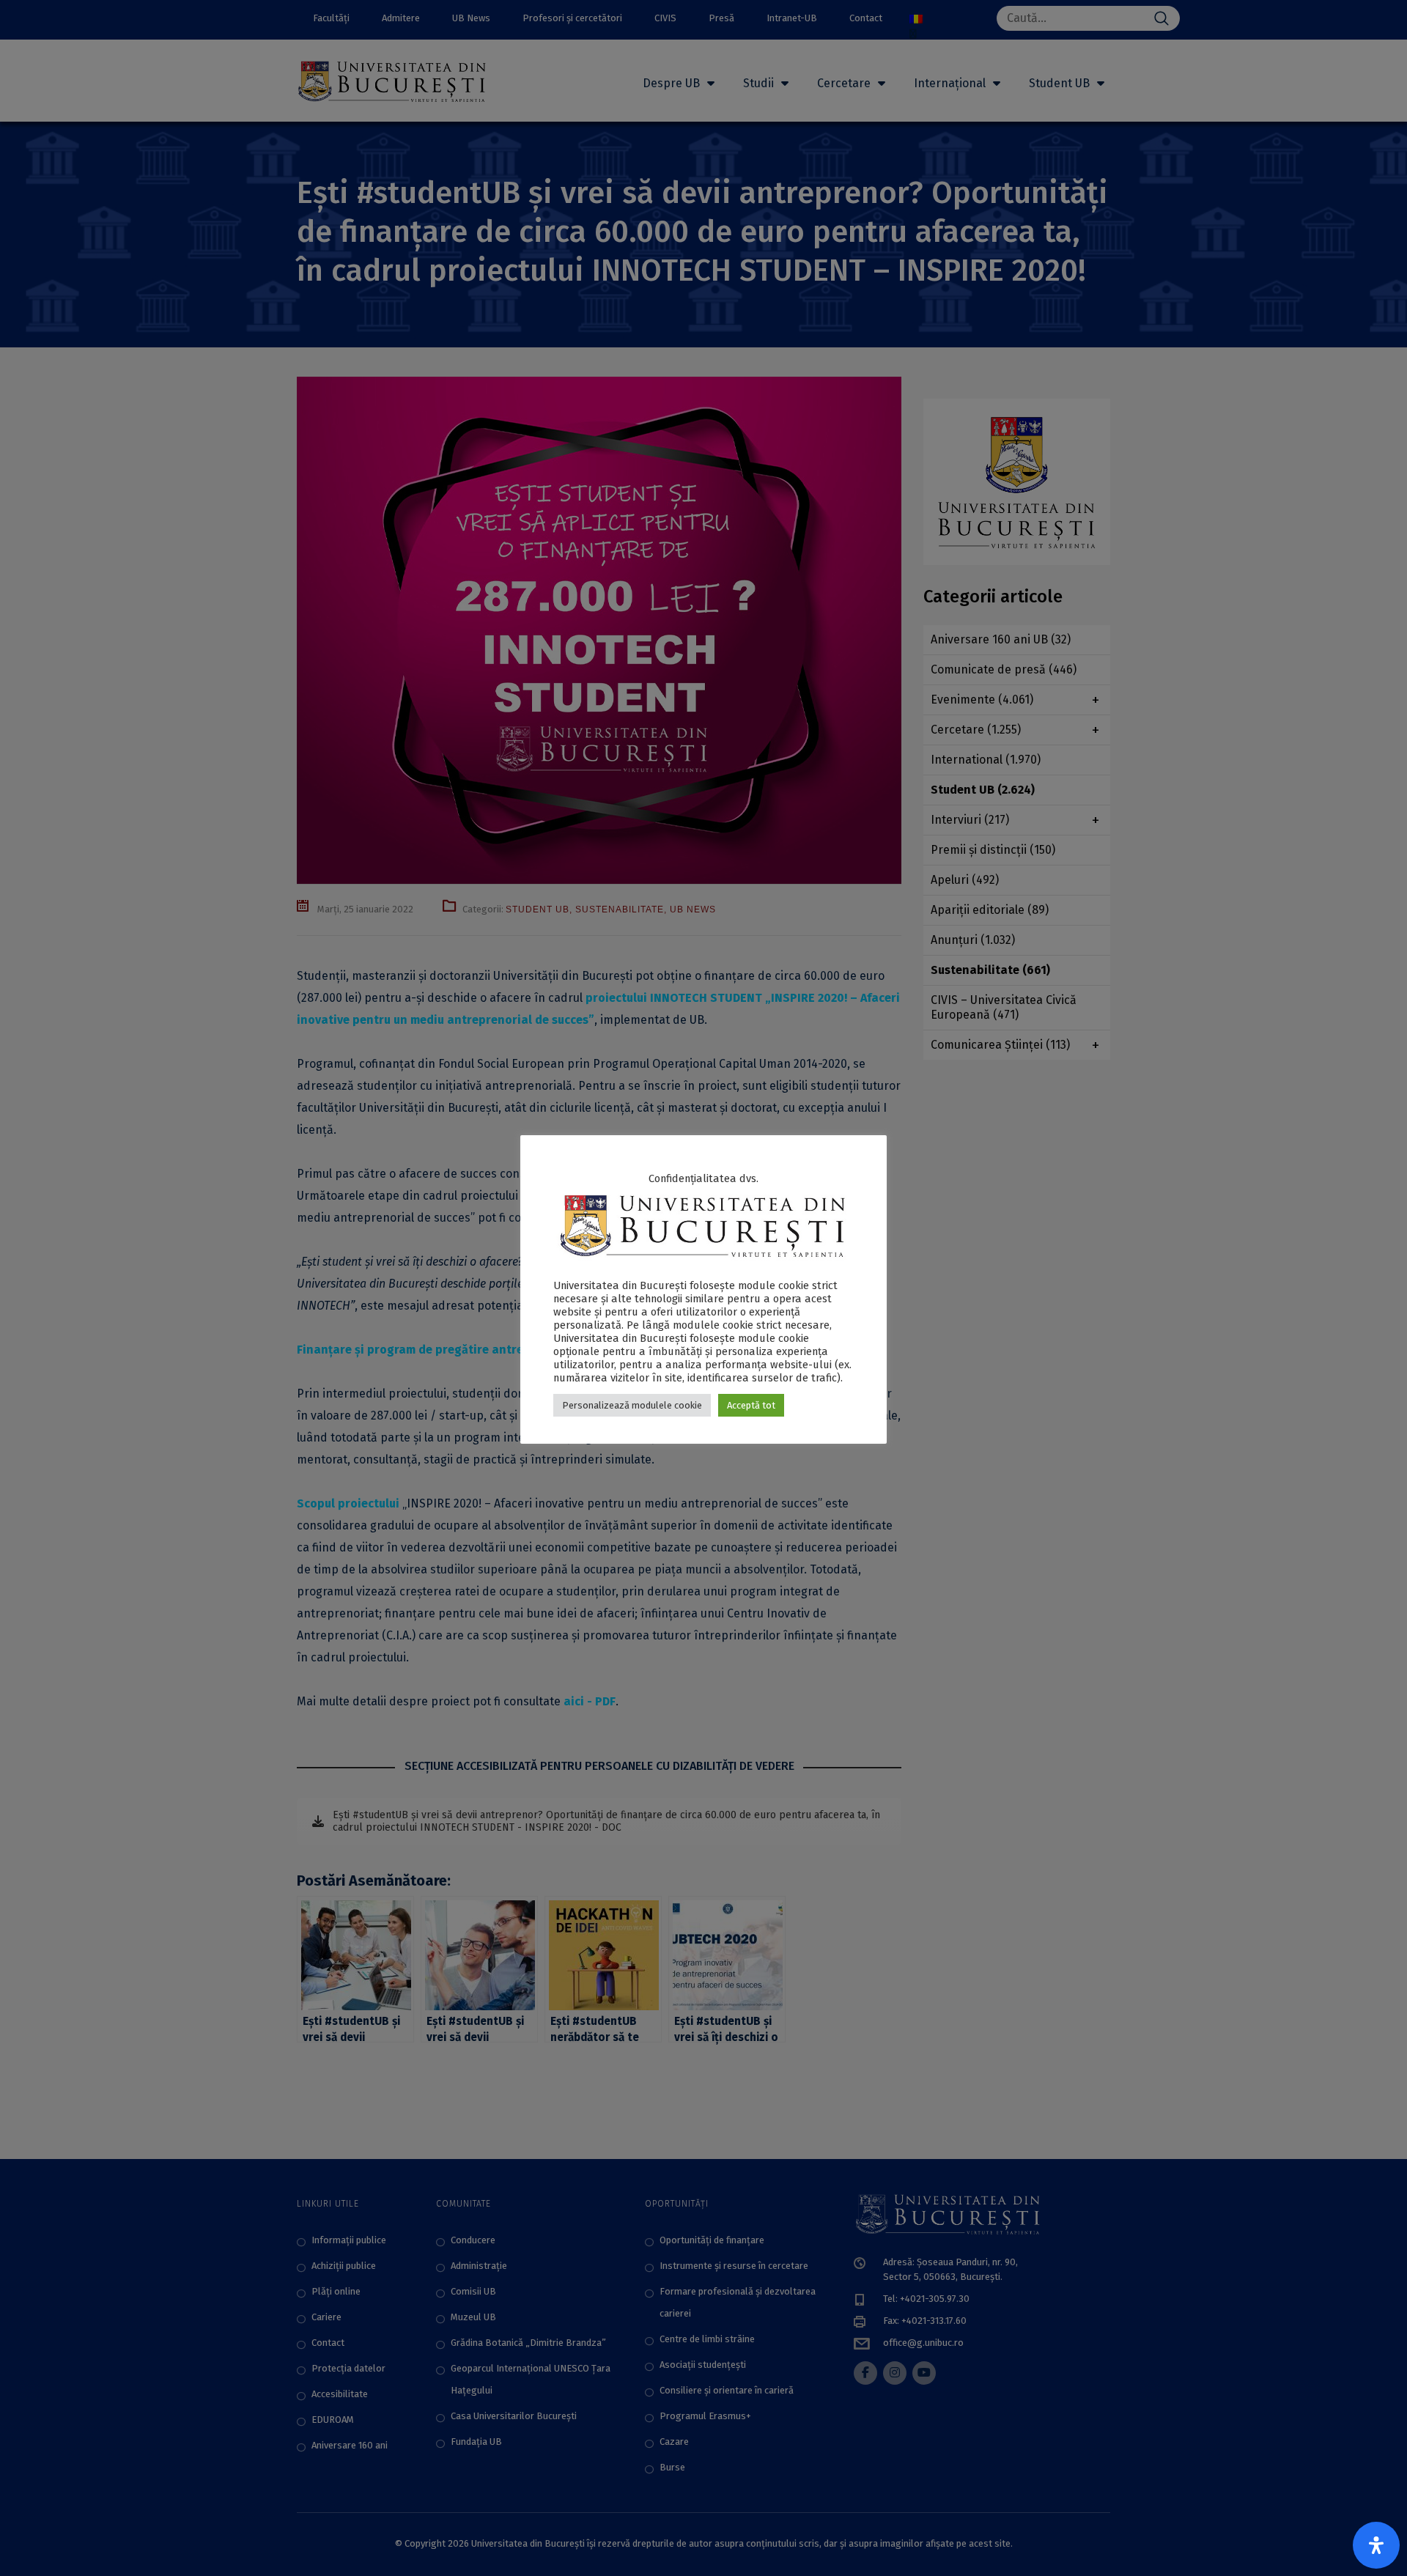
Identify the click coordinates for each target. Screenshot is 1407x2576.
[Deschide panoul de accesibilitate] (1376, 2545)
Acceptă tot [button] (751, 1405)
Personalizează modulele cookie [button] (632, 1405)
